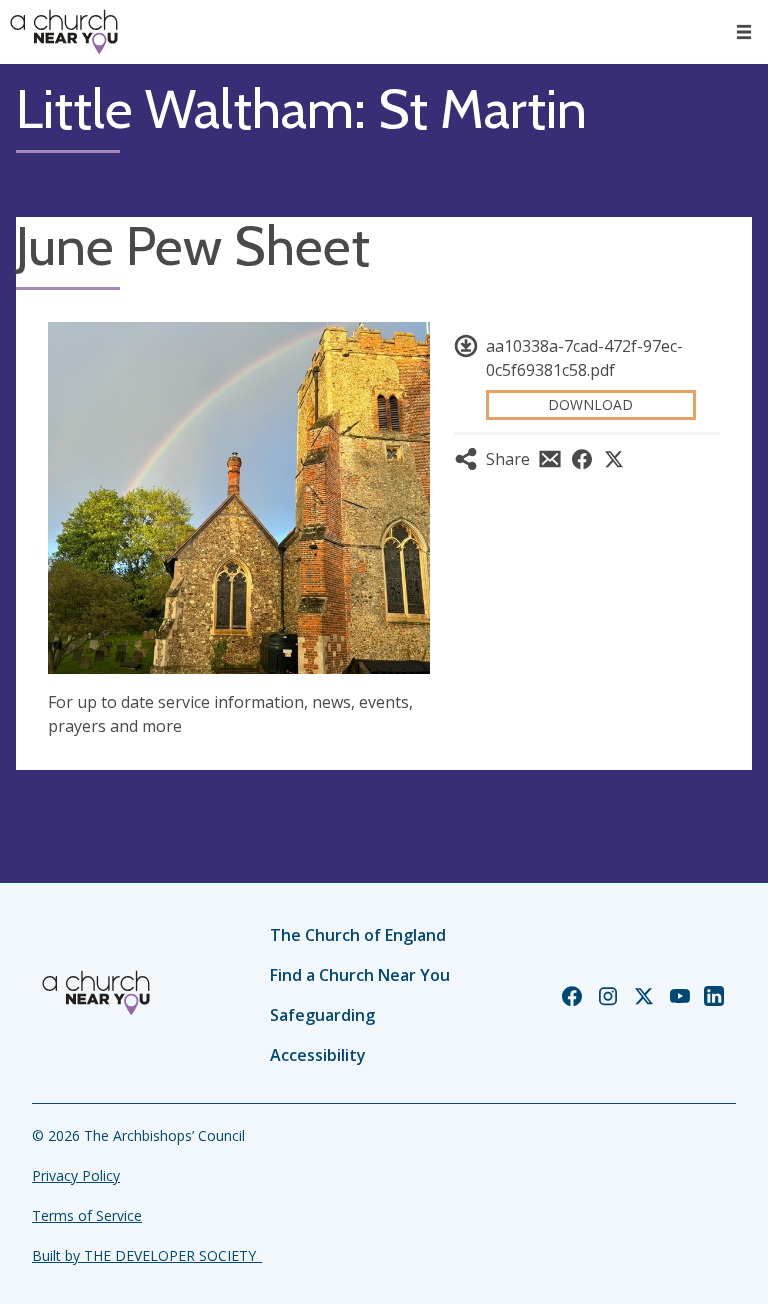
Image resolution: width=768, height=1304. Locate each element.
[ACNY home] (64, 32)
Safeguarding (322, 1015)
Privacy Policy (76, 1175)
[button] (744, 32)
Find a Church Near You (360, 975)
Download (590, 404)
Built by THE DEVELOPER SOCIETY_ (147, 1255)
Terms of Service (87, 1215)
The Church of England (358, 935)
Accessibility (318, 1055)
